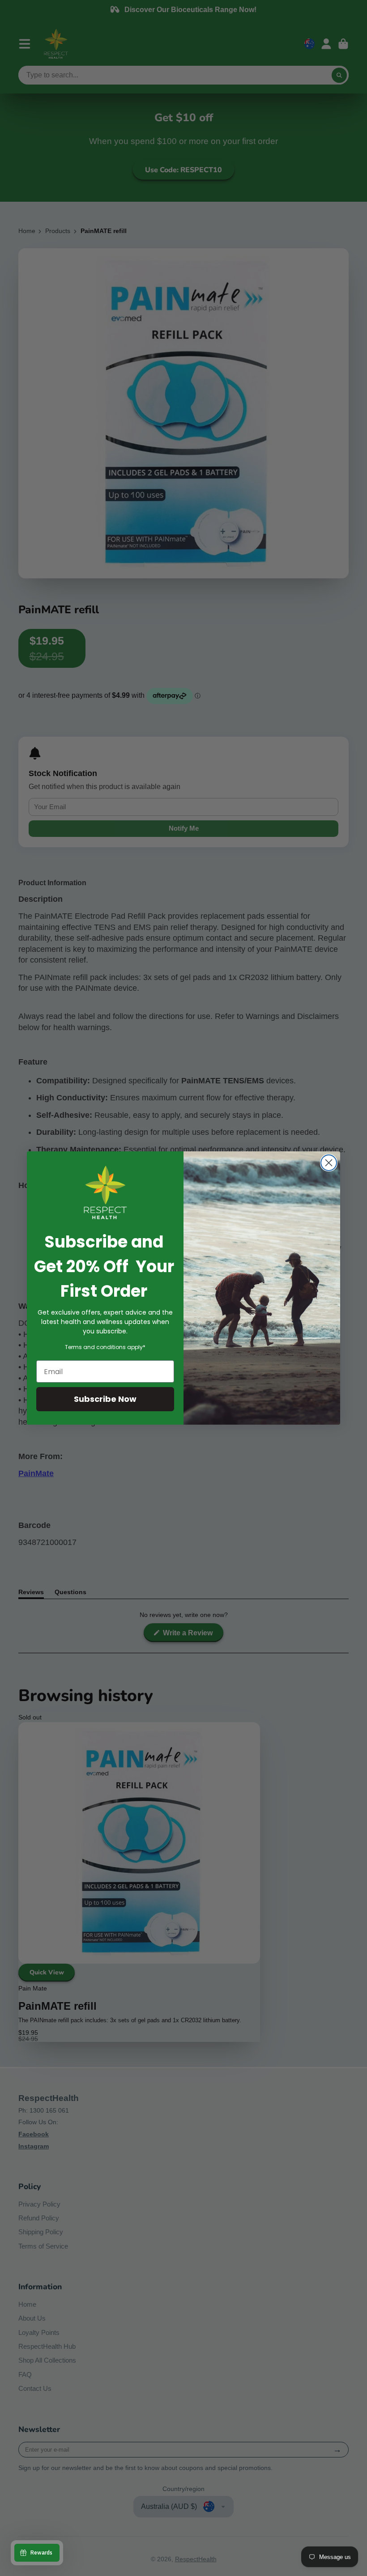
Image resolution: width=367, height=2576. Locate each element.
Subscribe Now (105, 1399)
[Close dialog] (329, 1163)
